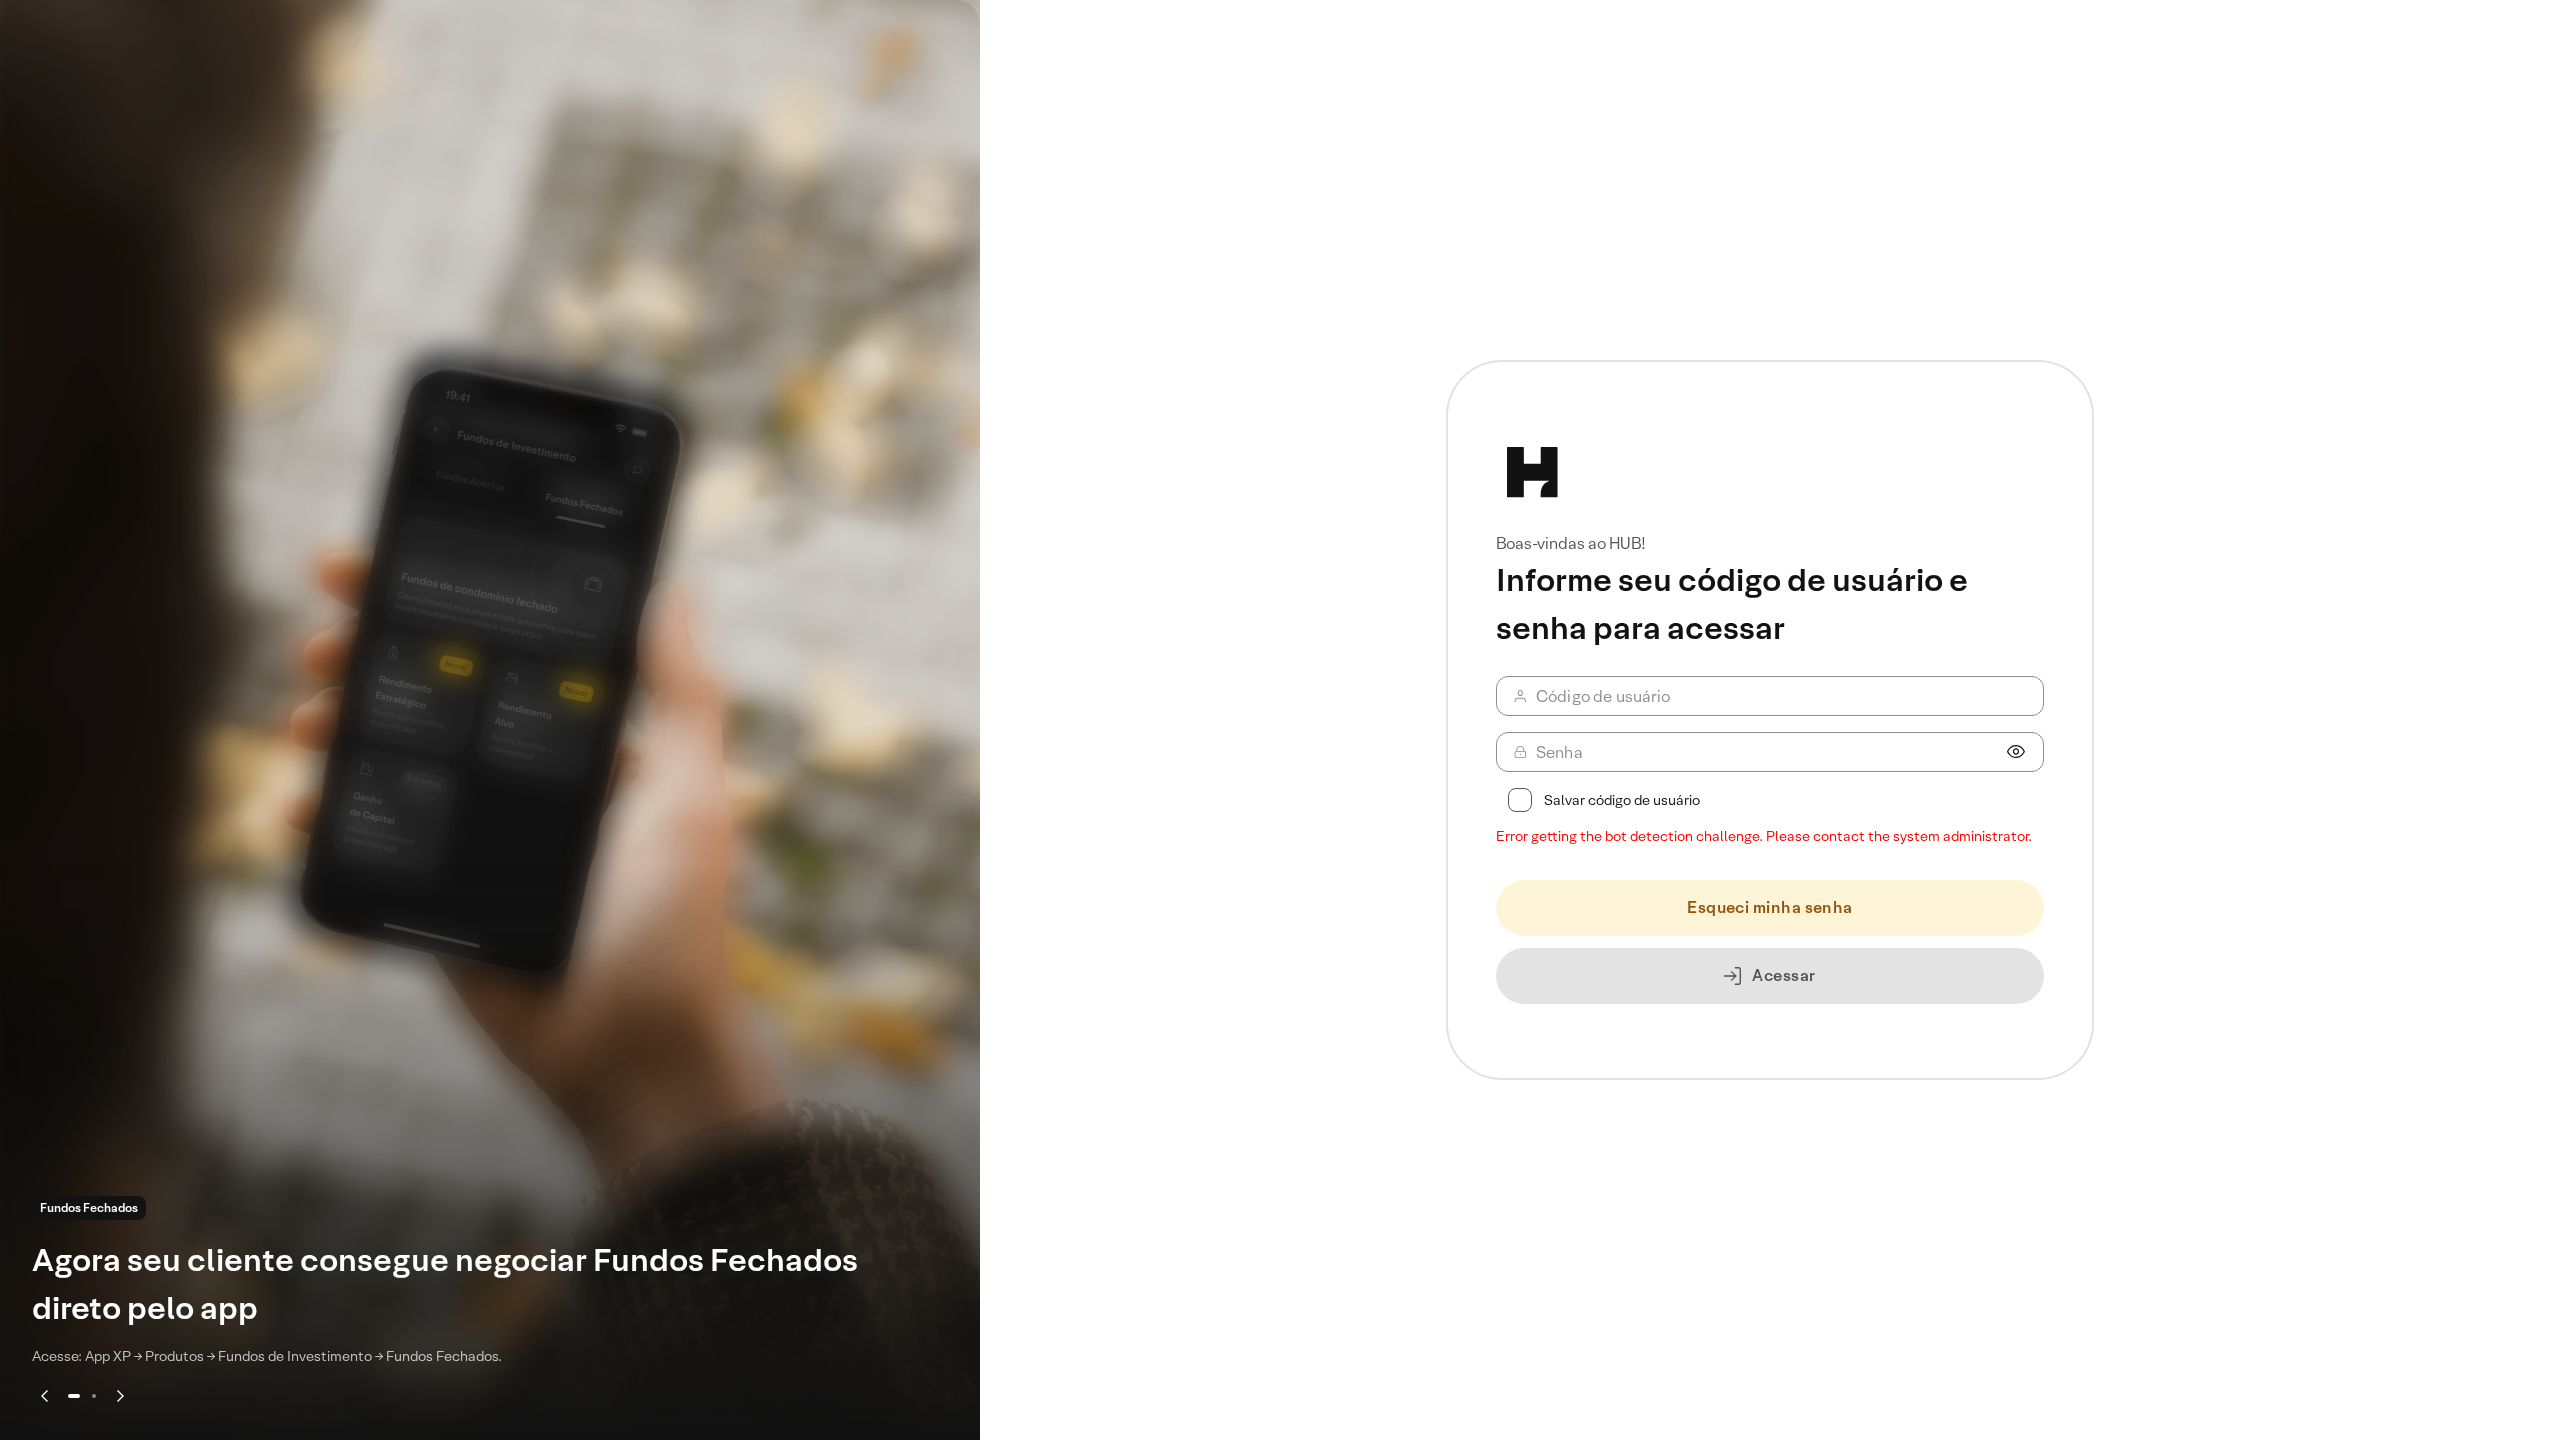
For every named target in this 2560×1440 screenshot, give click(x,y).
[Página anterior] (44, 1396)
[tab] (74, 1396)
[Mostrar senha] (2016, 752)
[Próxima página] (120, 1396)
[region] (490, 720)
